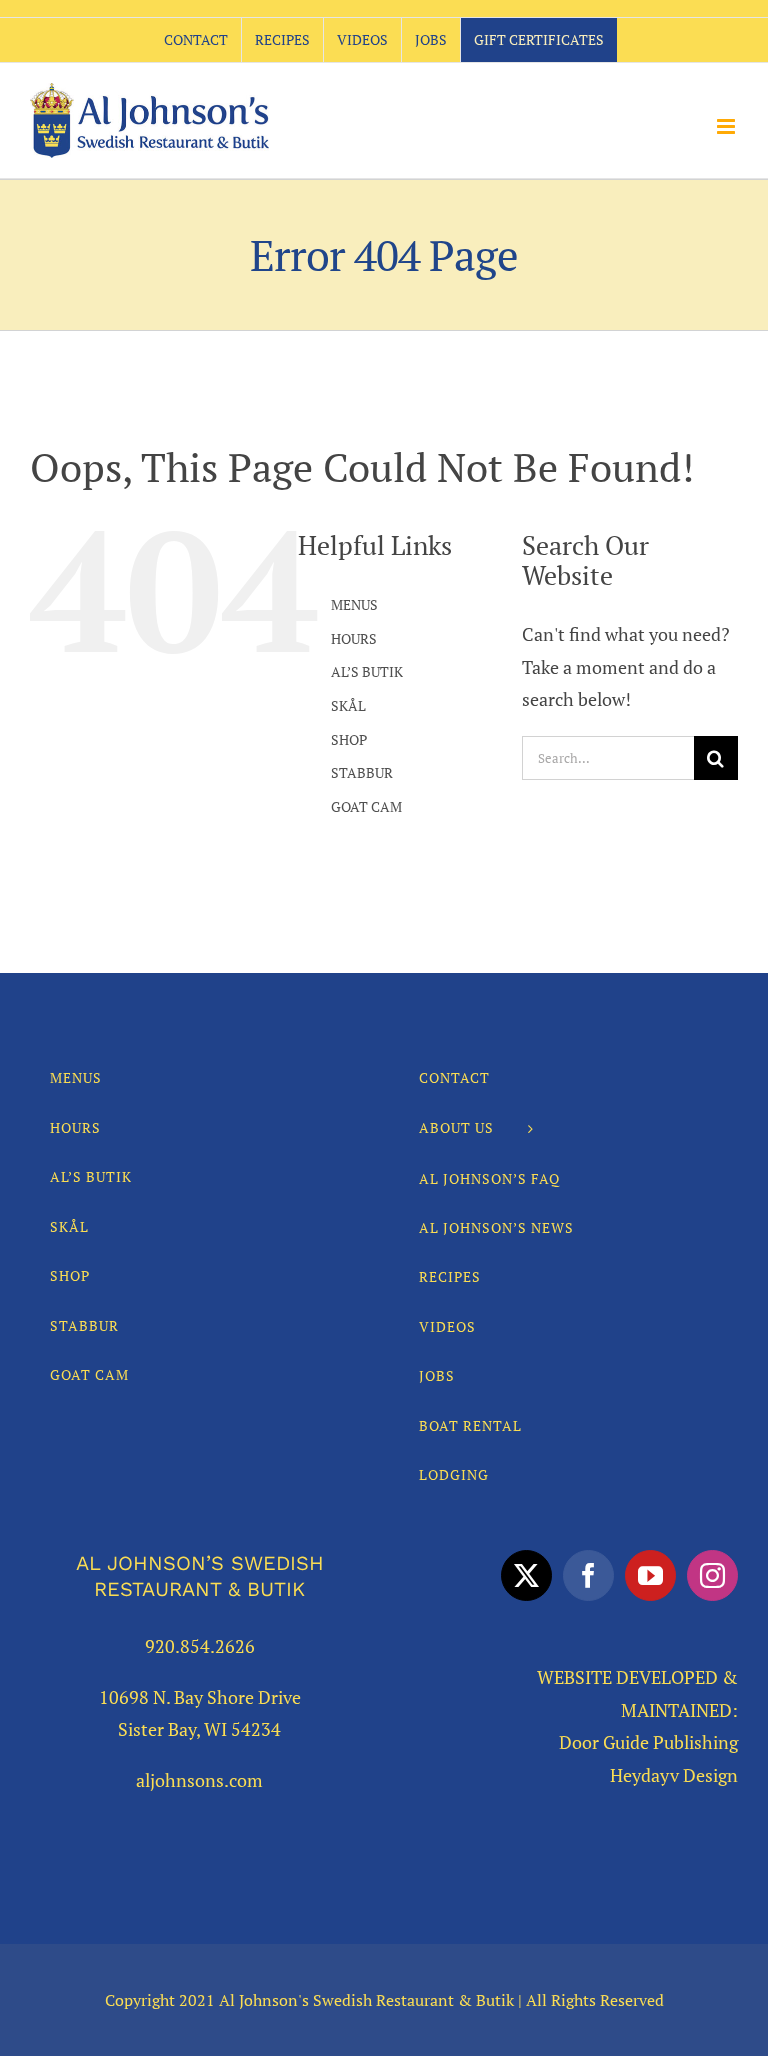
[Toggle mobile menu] (727, 126)
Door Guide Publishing (648, 1742)
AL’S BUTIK (367, 671)
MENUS (354, 604)
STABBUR (362, 772)
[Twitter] (526, 1575)
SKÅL (348, 705)
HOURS (354, 638)
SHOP (349, 739)
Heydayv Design (674, 1775)
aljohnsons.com (199, 1780)
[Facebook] (588, 1575)
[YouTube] (650, 1575)
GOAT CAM (366, 806)
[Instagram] (712, 1575)
